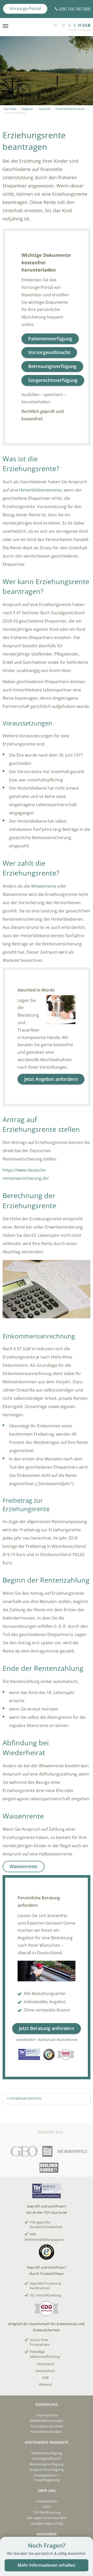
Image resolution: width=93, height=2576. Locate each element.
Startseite (10, 109)
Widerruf (45, 2384)
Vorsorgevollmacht (49, 352)
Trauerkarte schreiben (47, 2426)
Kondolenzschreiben (47, 2432)
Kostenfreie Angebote (47, 2442)
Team (47, 2507)
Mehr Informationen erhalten (47, 2565)
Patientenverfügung (50, 339)
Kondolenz (47, 2404)
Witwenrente (44, 886)
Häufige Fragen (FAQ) (47, 2523)
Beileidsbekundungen (47, 2420)
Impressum (45, 2364)
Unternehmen (47, 2501)
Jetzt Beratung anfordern (47, 2028)
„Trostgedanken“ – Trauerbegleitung (47, 2477)
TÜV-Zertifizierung (47, 2512)
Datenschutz (45, 2371)
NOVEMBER (47, 2534)
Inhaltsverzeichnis (25, 2098)
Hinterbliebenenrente (70, 109)
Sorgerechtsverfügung (53, 380)
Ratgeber (27, 109)
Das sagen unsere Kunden (47, 2518)
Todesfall (44, 109)
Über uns (47, 2491)
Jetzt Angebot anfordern (51, 1079)
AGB (45, 2377)
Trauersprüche (47, 2415)
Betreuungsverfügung (52, 366)
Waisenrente (24, 1866)
